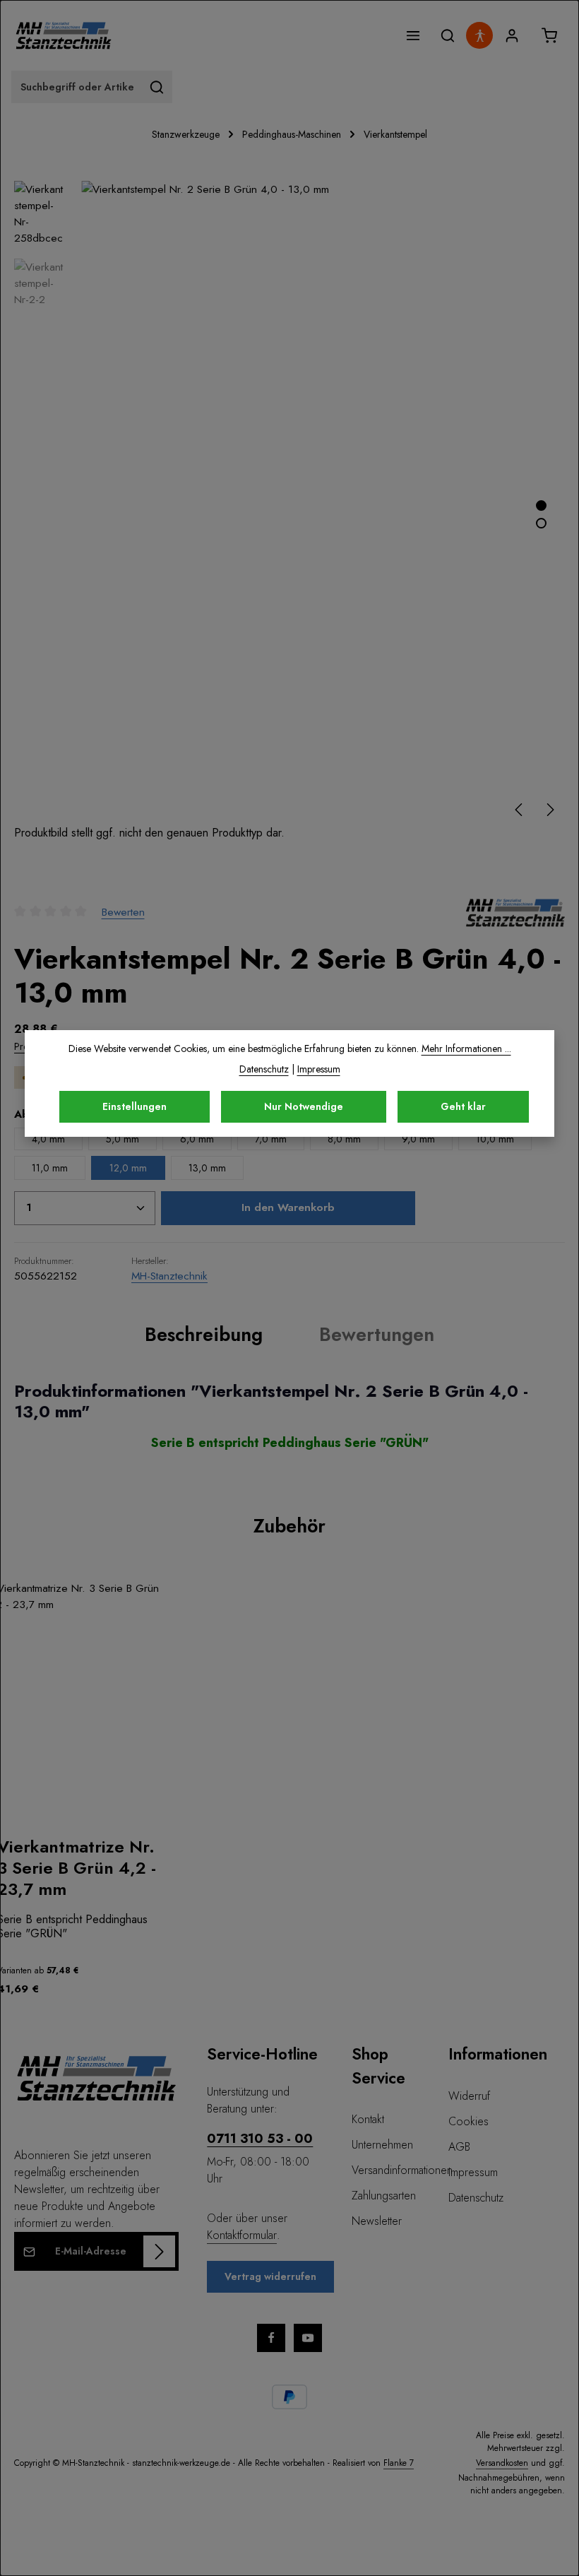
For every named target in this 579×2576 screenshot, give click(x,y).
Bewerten (123, 912)
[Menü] (413, 36)
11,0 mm (50, 1168)
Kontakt (368, 2119)
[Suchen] (447, 36)
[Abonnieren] (159, 2251)
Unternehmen (382, 2145)
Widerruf (469, 2096)
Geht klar (463, 1106)
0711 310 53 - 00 (260, 2138)
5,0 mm (123, 1139)
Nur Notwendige (304, 1106)
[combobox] (77, 87)
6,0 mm (197, 1139)
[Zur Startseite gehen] (64, 35)
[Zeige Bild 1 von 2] (541, 506)
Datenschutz (476, 2198)
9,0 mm (418, 1139)
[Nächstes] (549, 810)
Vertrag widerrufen (270, 2276)
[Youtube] (308, 2338)
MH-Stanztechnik (169, 1276)
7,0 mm (271, 1139)
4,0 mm (48, 1139)
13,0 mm (207, 1168)
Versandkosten (502, 2463)
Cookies (468, 2121)
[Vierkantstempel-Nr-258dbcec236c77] (322, 503)
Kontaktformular (242, 2235)
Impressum (473, 2172)
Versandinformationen (402, 2170)
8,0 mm (344, 1139)
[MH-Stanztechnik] (515, 911)
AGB (459, 2147)
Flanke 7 (399, 2463)
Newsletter (377, 2221)
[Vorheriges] (520, 810)
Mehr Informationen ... (466, 1048)
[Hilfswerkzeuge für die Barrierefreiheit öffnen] (479, 35)
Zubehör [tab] (289, 1526)
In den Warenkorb (288, 1207)
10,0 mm (495, 1139)
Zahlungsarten (384, 2196)
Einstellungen (135, 1106)
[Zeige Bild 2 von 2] (541, 523)
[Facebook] (271, 2338)
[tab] (204, 1335)
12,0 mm (128, 1168)
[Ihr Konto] (512, 36)
